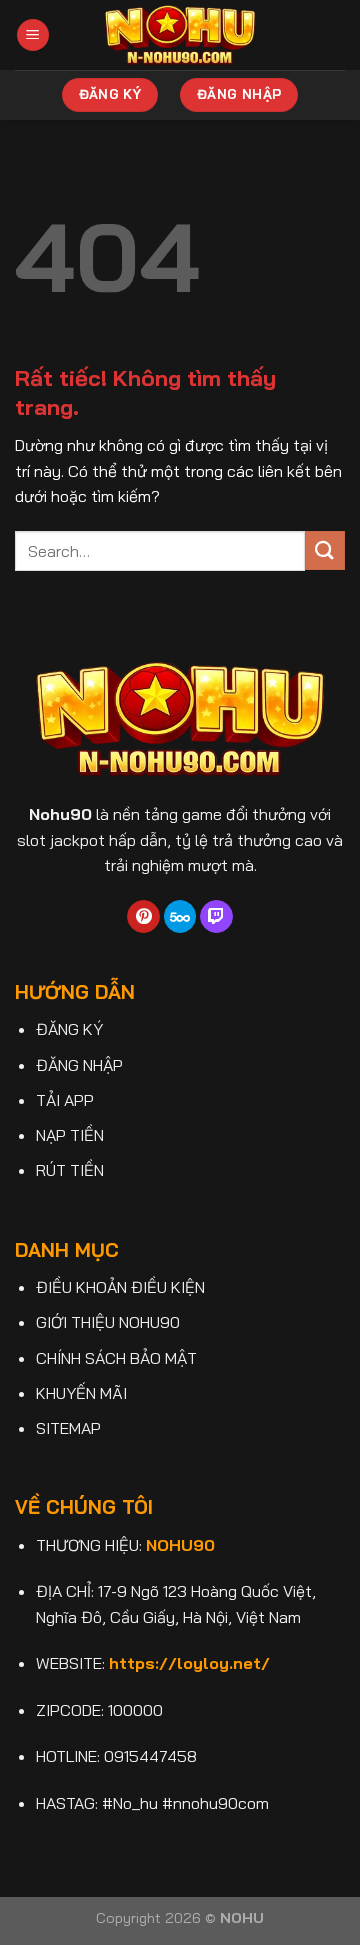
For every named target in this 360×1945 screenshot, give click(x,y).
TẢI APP (65, 1100)
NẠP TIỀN (70, 1135)
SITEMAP (68, 1428)
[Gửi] (325, 550)
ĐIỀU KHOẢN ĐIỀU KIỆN (120, 1287)
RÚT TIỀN (70, 1170)
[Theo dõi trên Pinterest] (143, 917)
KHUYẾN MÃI (81, 1393)
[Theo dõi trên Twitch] (216, 917)
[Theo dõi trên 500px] (180, 917)
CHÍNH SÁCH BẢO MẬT (116, 1358)
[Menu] (33, 35)
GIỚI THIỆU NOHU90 (108, 1322)
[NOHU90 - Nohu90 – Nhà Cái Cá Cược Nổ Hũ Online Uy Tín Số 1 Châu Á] (180, 35)
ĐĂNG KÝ (69, 1029)
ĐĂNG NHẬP (79, 1065)
